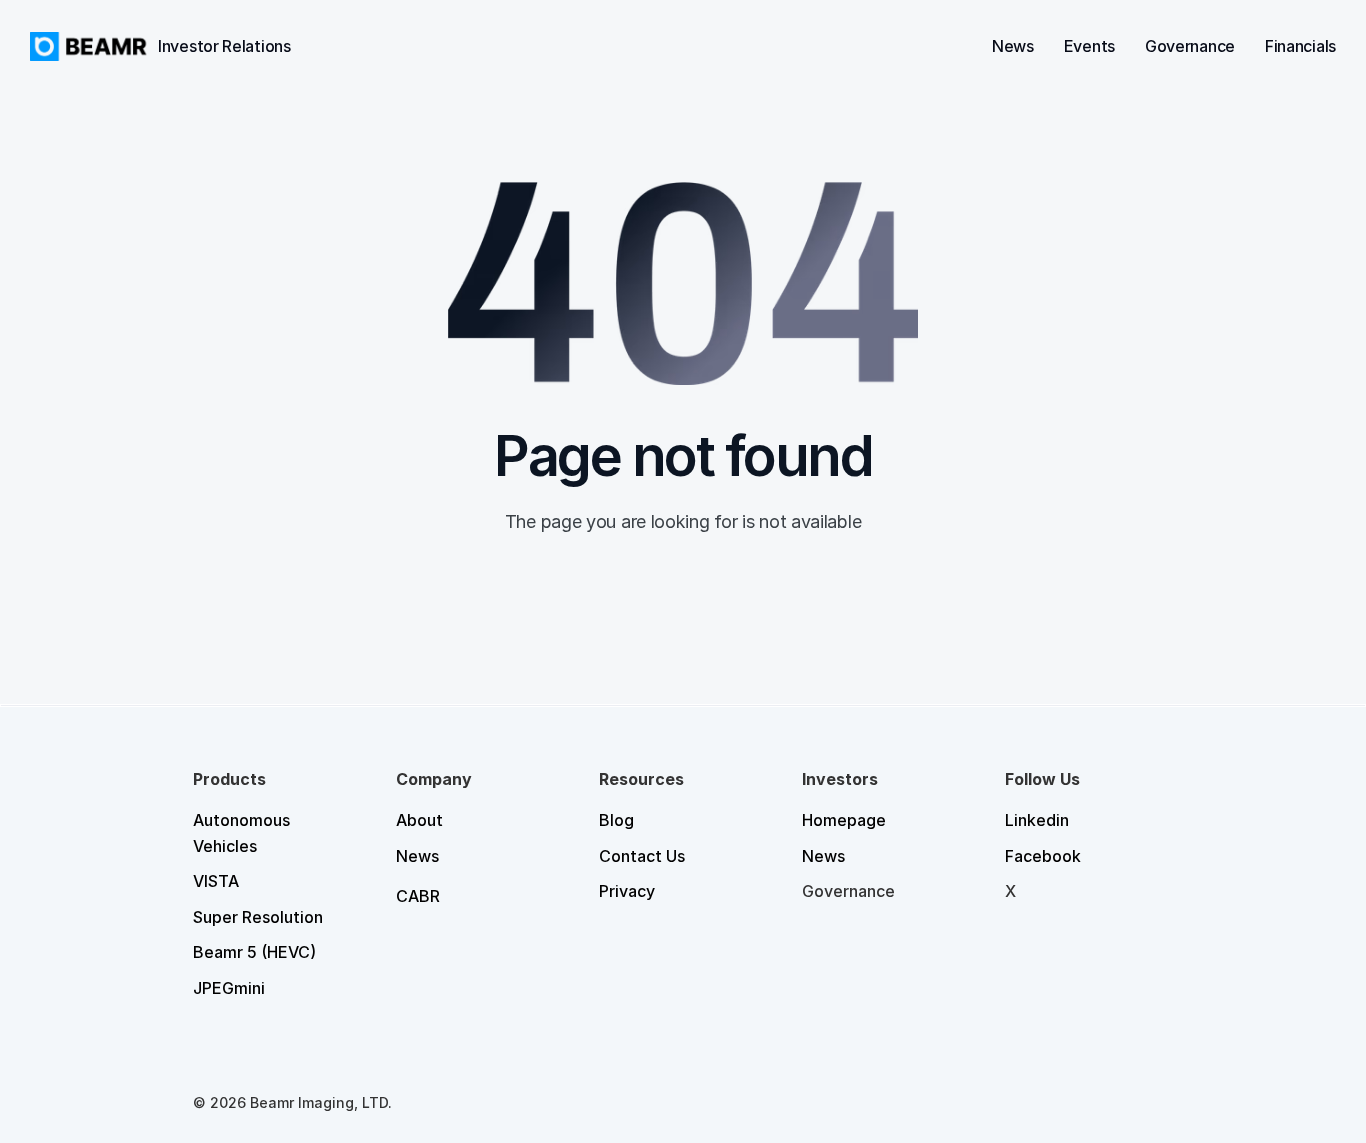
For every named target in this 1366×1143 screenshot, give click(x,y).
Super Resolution (258, 917)
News (417, 856)
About (419, 820)
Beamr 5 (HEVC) (254, 952)
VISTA (216, 881)
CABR (418, 896)
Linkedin (1037, 820)
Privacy (627, 891)
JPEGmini (229, 988)
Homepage (844, 820)
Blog (616, 820)
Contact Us (642, 856)
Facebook (1043, 856)
